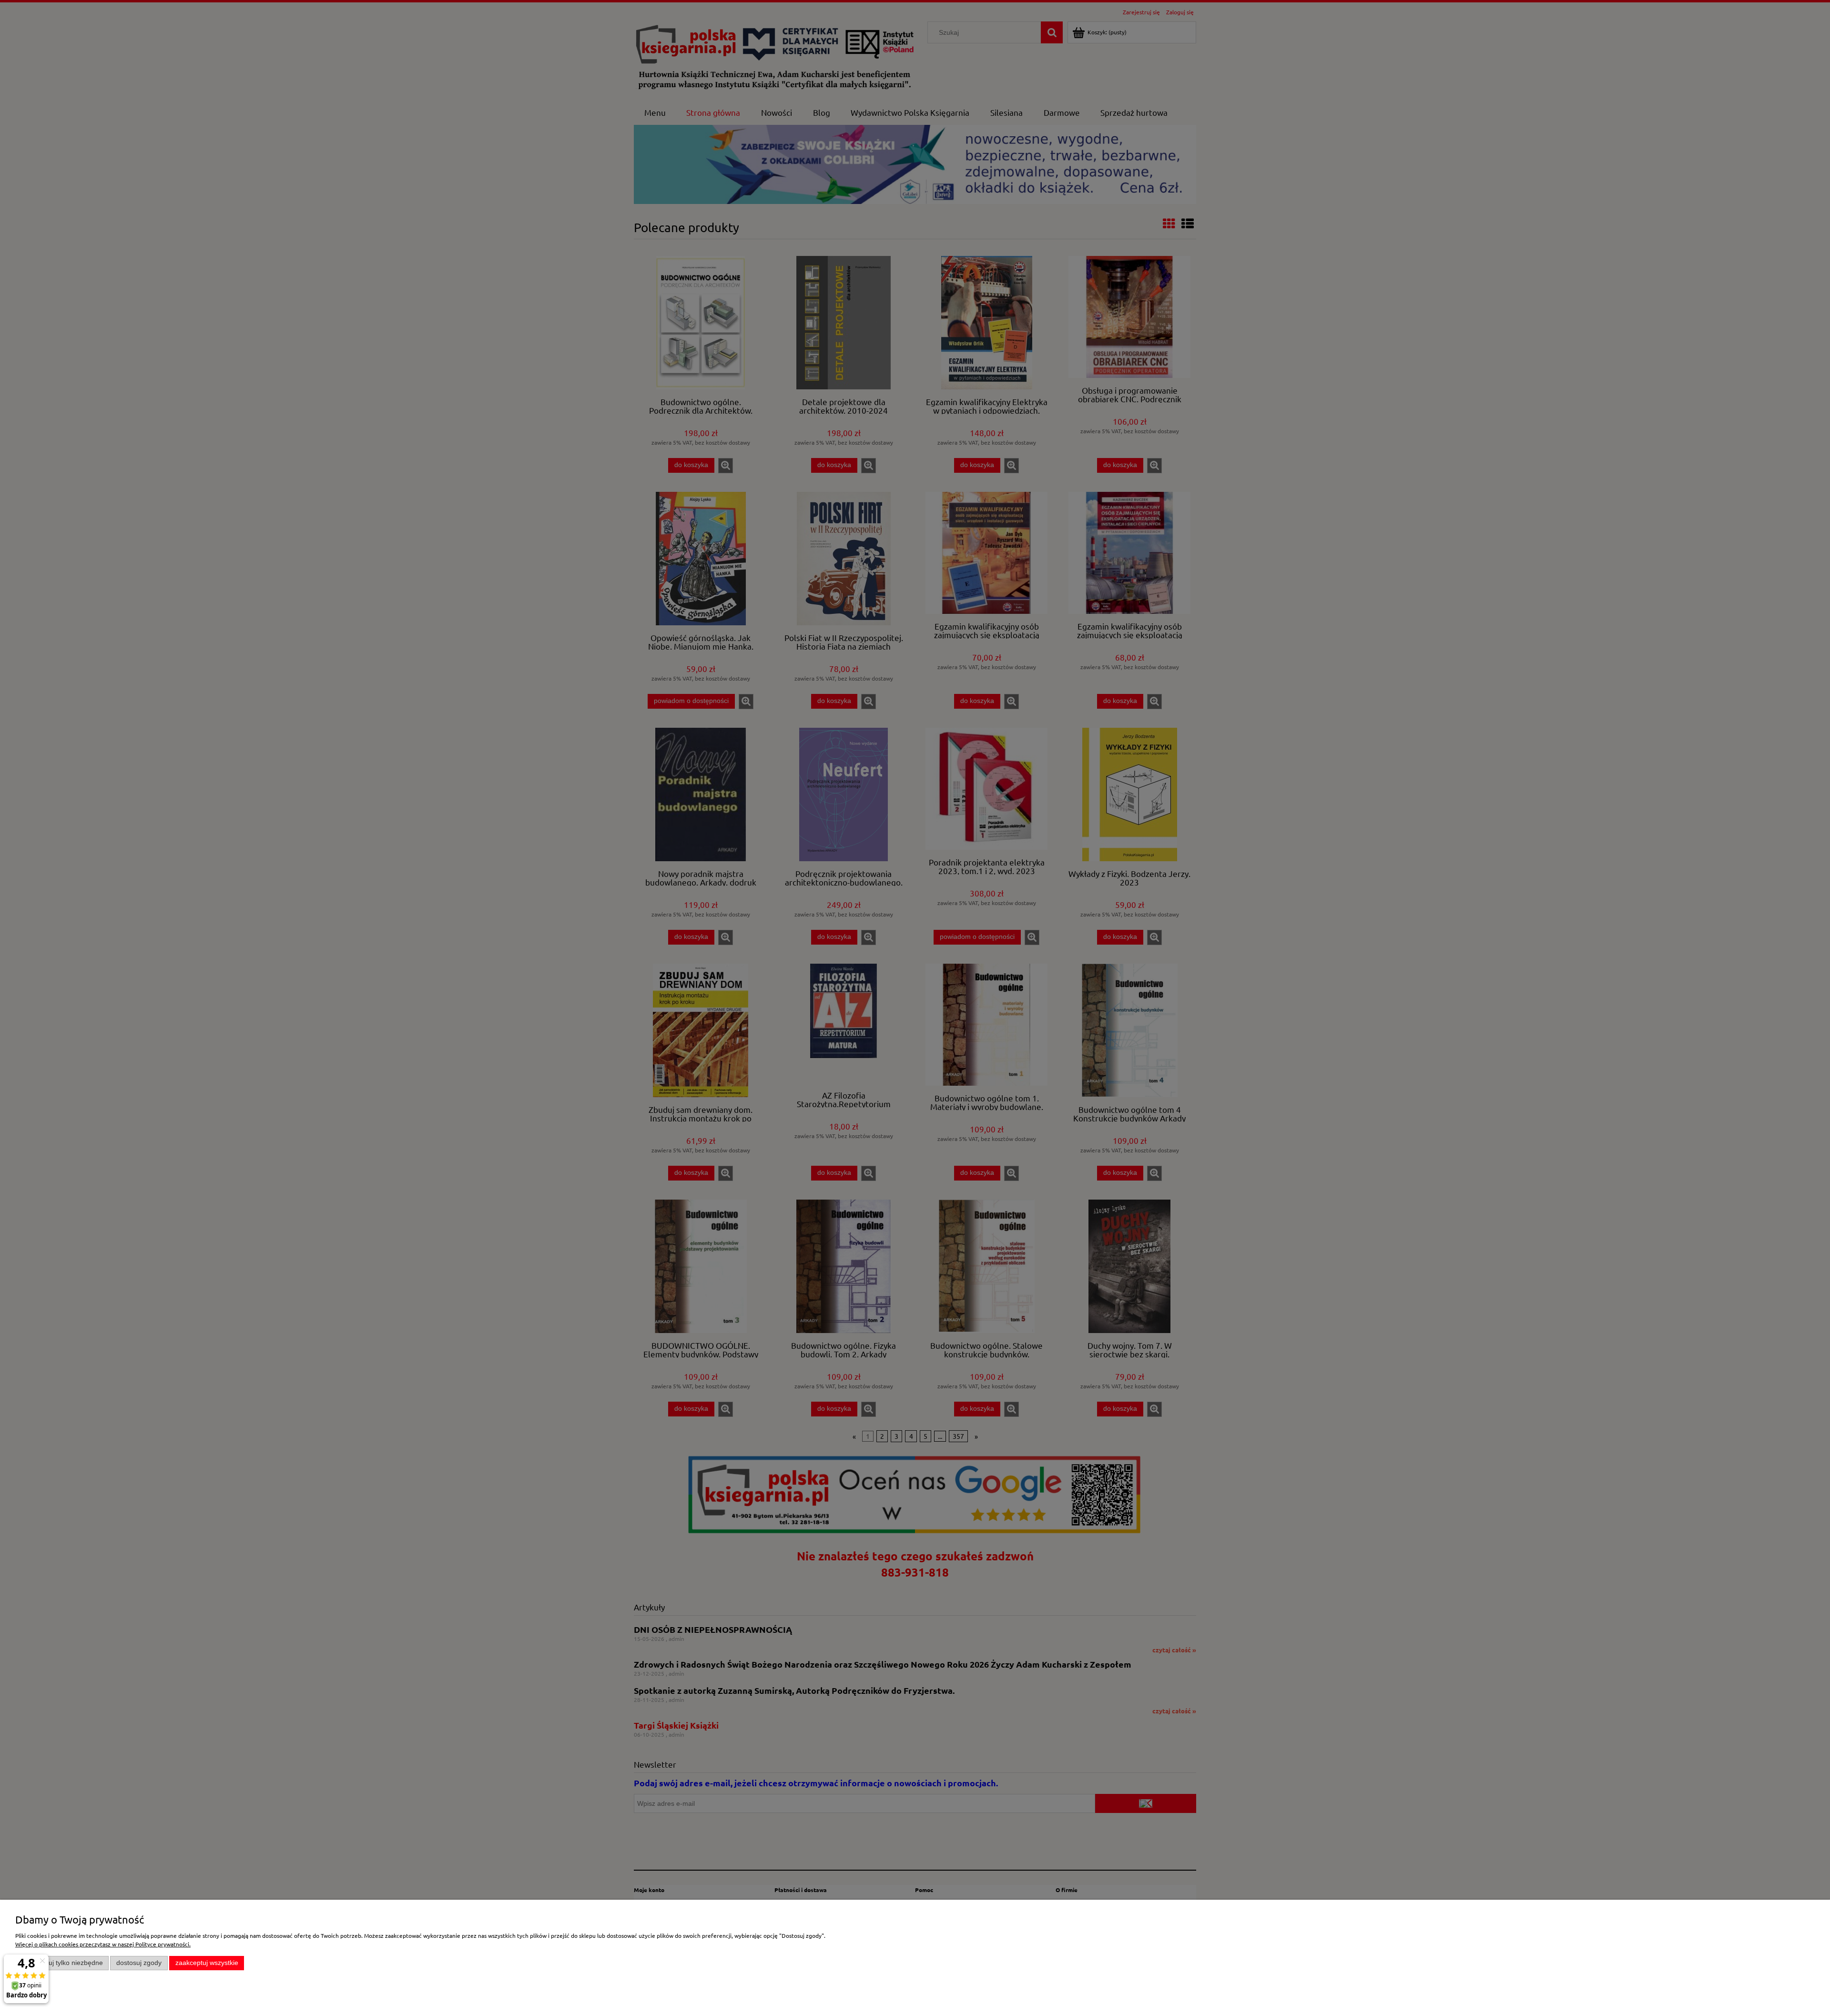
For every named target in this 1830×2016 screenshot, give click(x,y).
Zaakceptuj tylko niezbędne (62, 1963)
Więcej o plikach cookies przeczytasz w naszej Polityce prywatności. (103, 1944)
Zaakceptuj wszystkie (207, 1963)
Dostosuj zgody (139, 1963)
